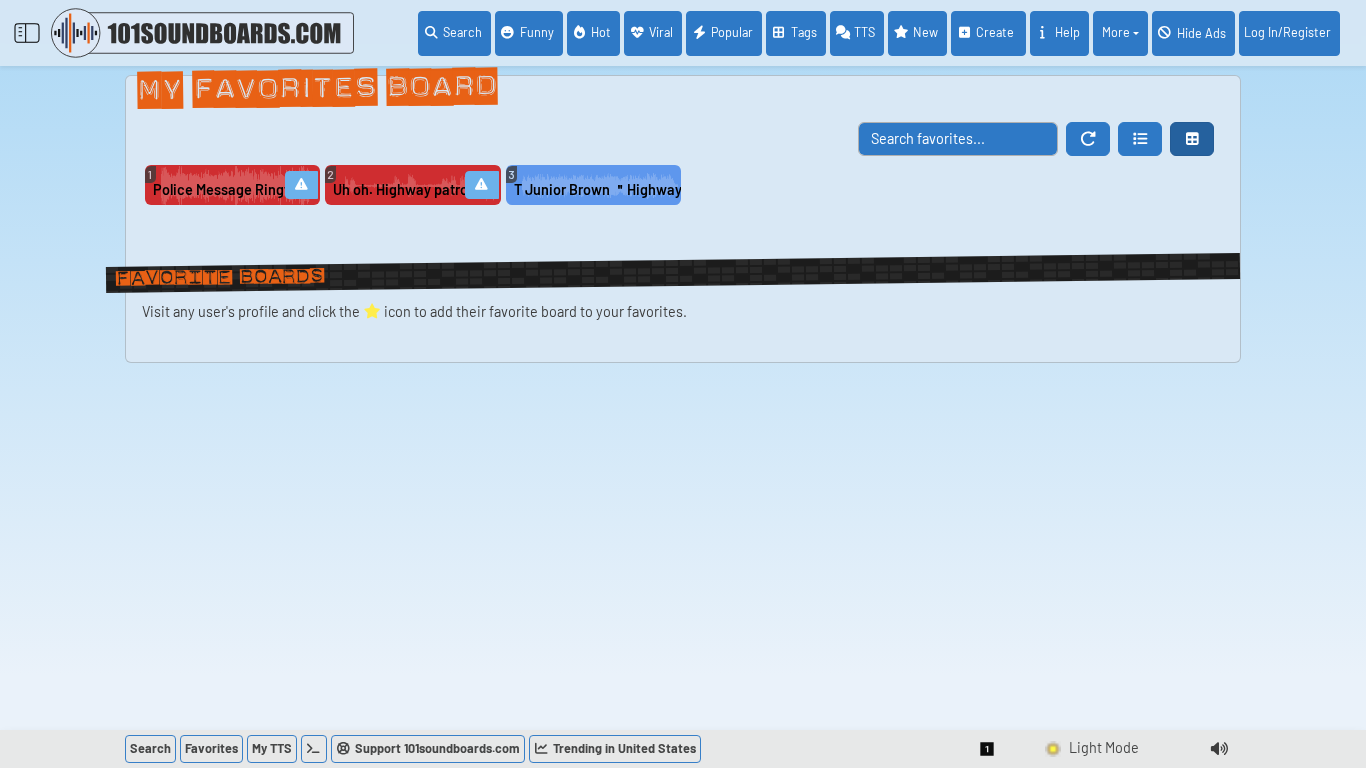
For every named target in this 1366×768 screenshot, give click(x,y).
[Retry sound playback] (302, 185)
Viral (661, 32)
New (925, 32)
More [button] (1116, 32)
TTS (864, 32)
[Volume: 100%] (1219, 749)
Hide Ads (1201, 33)
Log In (1287, 32)
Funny (537, 32)
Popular (732, 32)
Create (996, 32)
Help (1067, 32)
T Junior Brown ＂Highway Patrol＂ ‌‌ (597, 189)
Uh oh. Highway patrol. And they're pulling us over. (400, 189)
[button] (1140, 139)
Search (462, 32)
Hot (601, 32)
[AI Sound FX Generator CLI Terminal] (314, 749)
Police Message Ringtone (220, 189)
